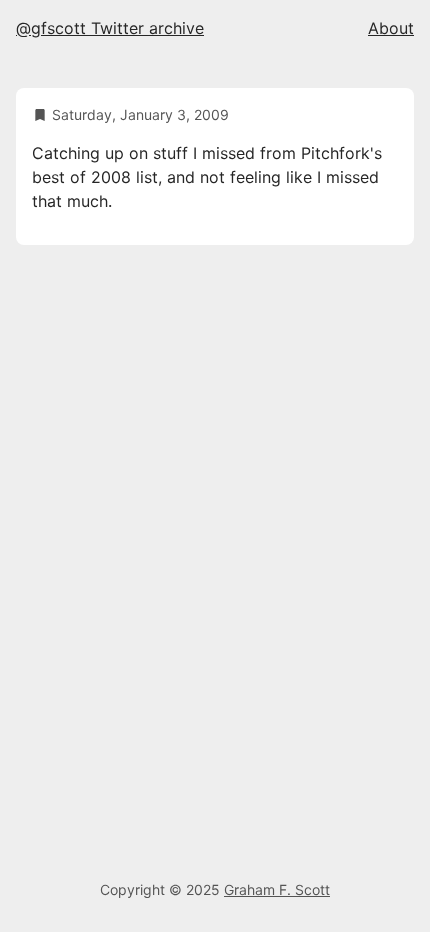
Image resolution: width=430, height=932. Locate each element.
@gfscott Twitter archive (110, 28)
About (391, 28)
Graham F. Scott (277, 889)
